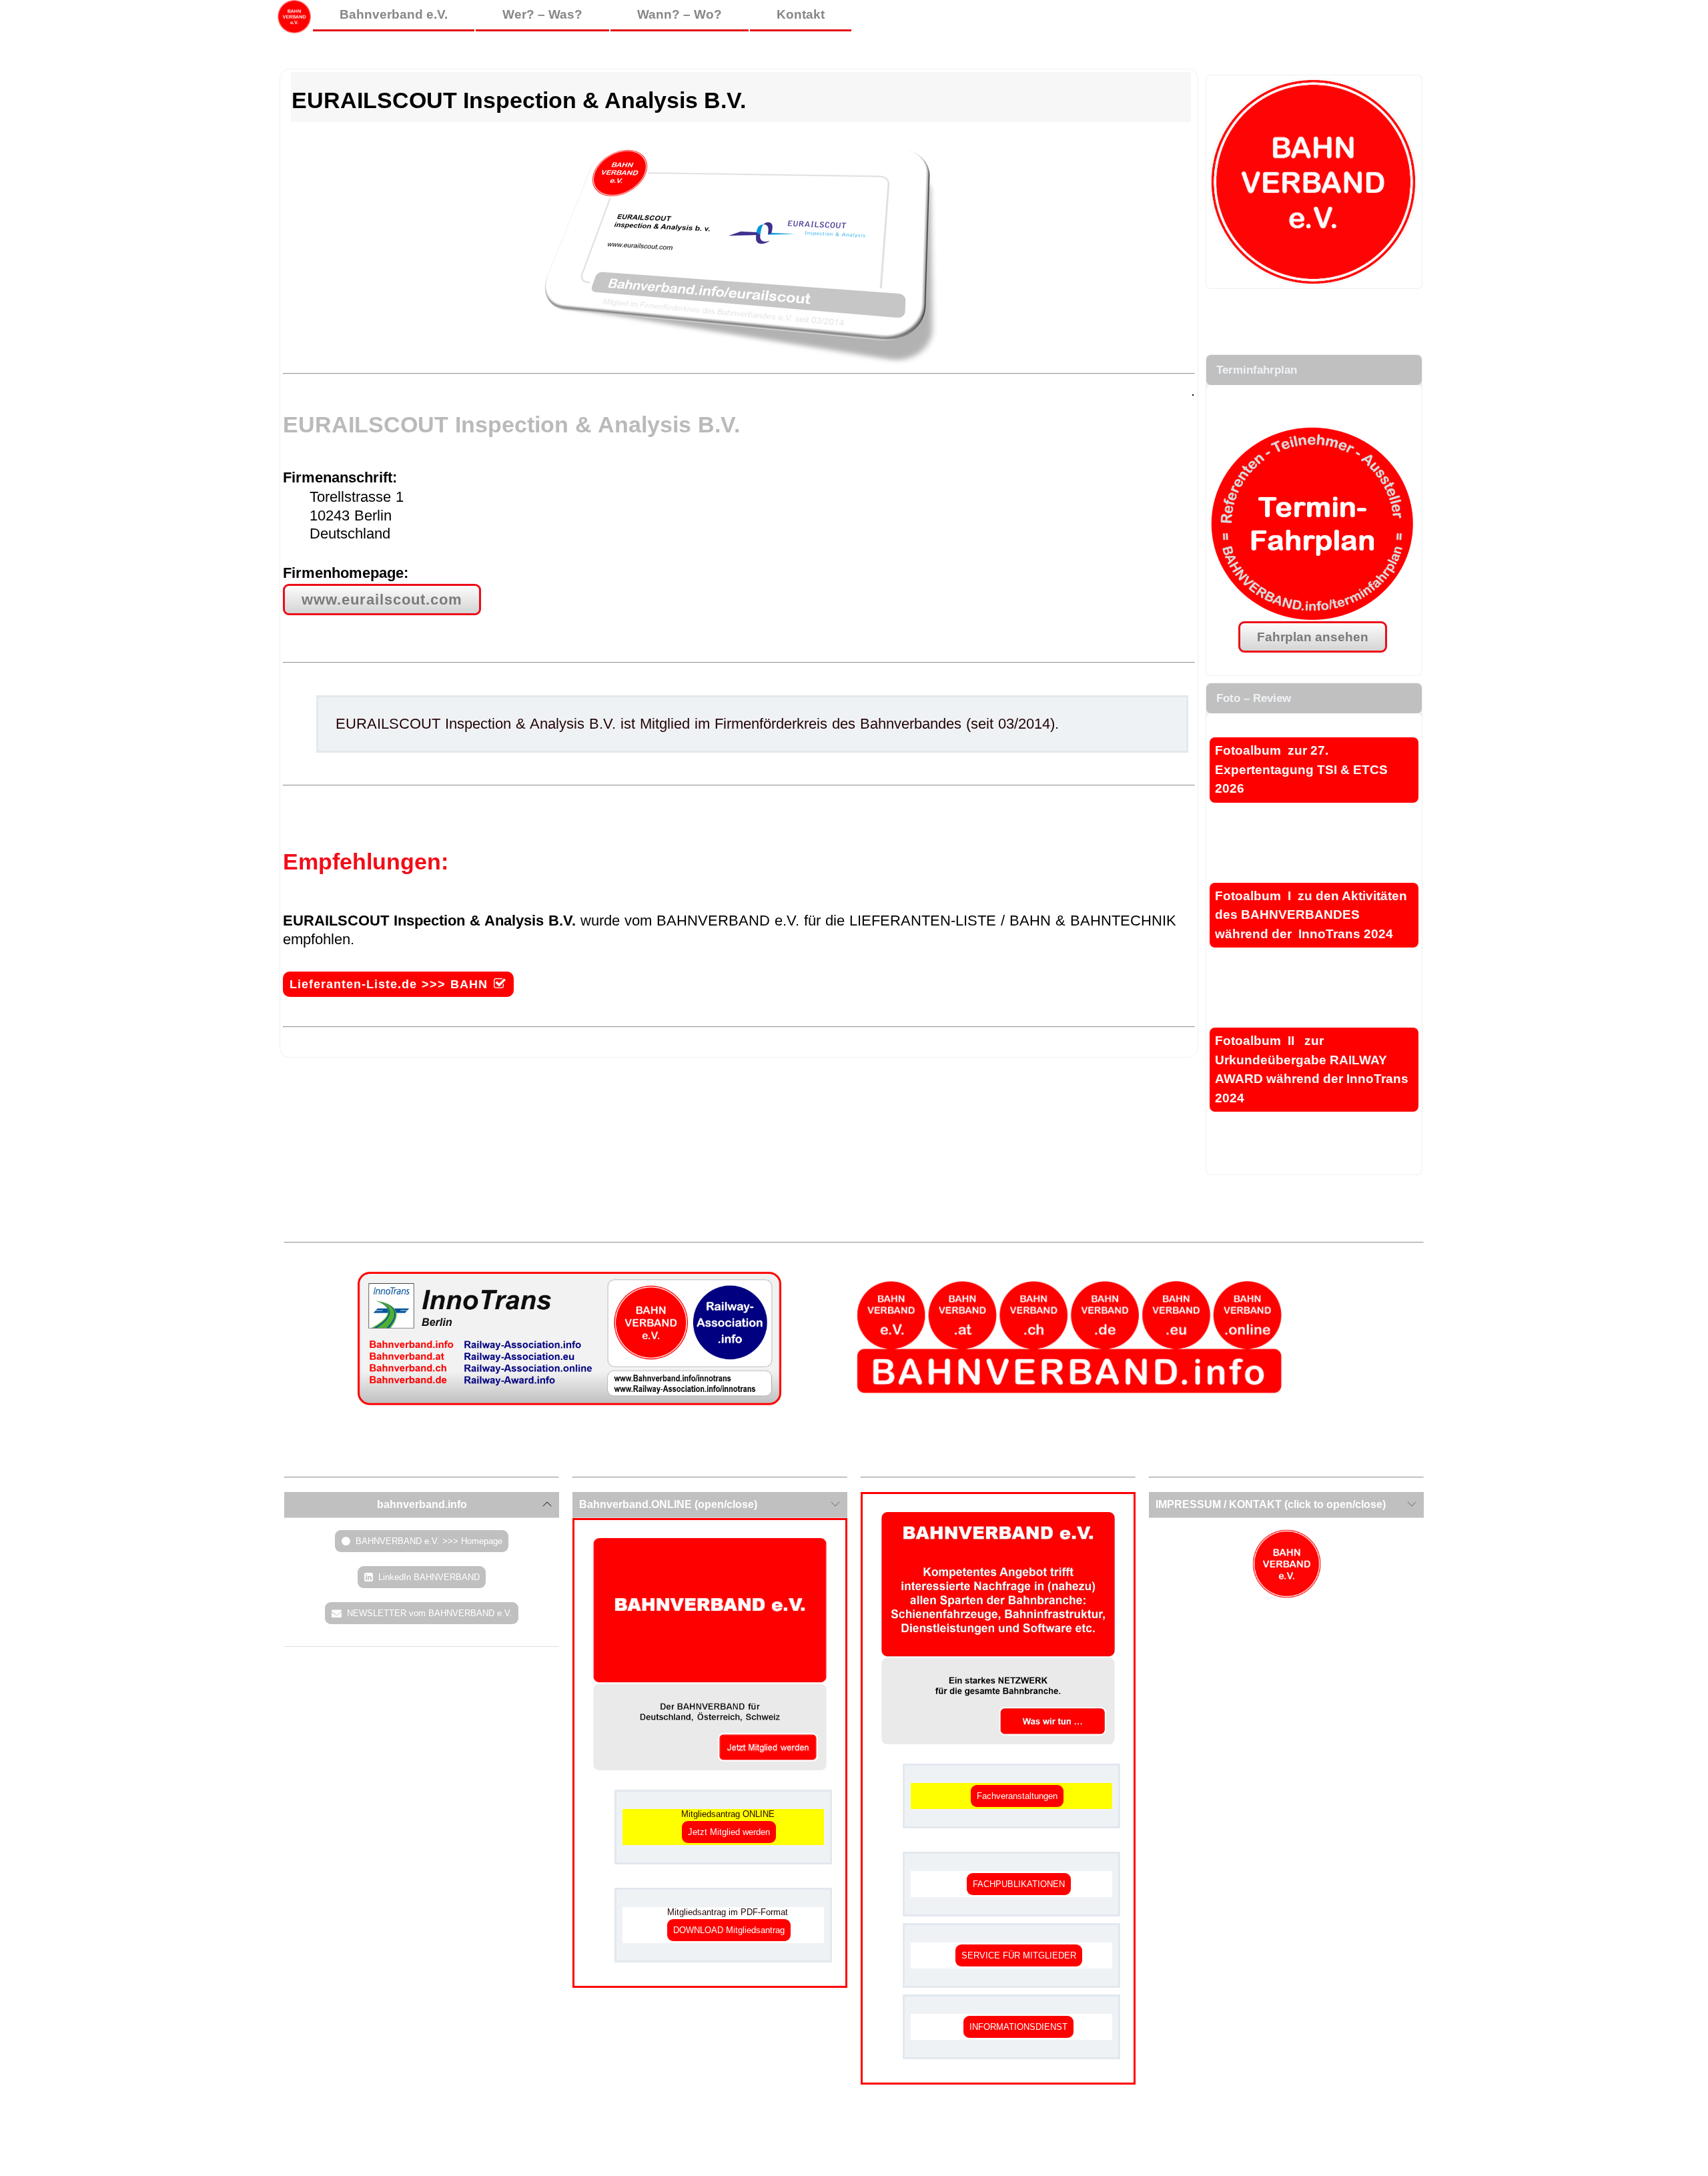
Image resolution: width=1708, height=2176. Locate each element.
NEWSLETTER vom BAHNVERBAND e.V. (430, 1613)
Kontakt (801, 14)
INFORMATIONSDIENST (1018, 2027)
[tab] (422, 1505)
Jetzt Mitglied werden (729, 1832)
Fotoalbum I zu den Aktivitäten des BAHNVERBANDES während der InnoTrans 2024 (1311, 915)
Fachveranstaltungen (1017, 1796)
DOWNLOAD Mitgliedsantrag (729, 1930)
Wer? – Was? (542, 14)
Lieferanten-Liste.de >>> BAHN (389, 984)
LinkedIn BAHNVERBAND (429, 1577)
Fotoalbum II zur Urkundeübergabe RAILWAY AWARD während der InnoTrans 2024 (1312, 1069)
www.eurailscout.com (382, 600)
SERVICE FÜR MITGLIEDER (1019, 1955)
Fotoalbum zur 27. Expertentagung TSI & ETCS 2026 (1301, 769)
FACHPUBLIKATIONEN (1019, 1884)
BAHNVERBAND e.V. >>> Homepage (429, 1541)
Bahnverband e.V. (394, 14)
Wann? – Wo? (680, 14)
